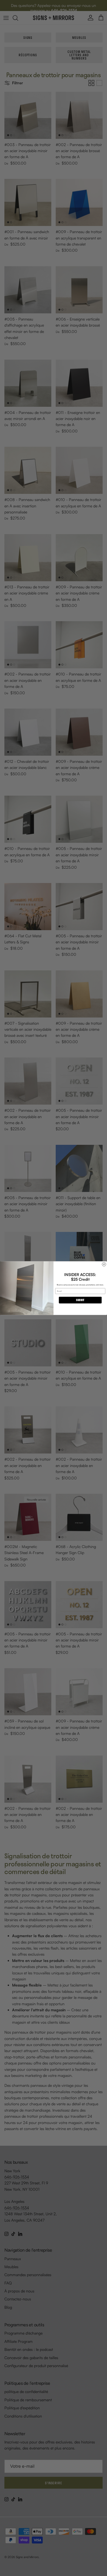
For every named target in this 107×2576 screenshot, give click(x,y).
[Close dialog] (104, 1264)
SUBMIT (80, 1300)
